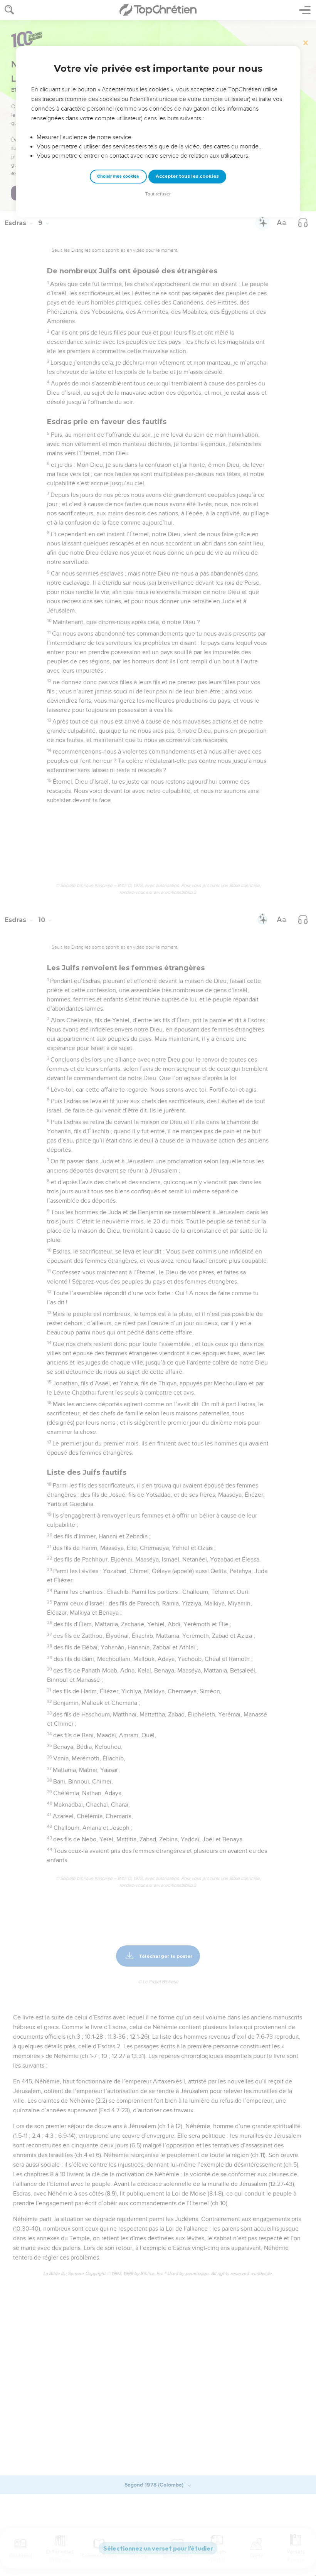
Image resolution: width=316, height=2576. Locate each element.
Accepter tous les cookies (187, 176)
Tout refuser (158, 194)
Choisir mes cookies (118, 176)
